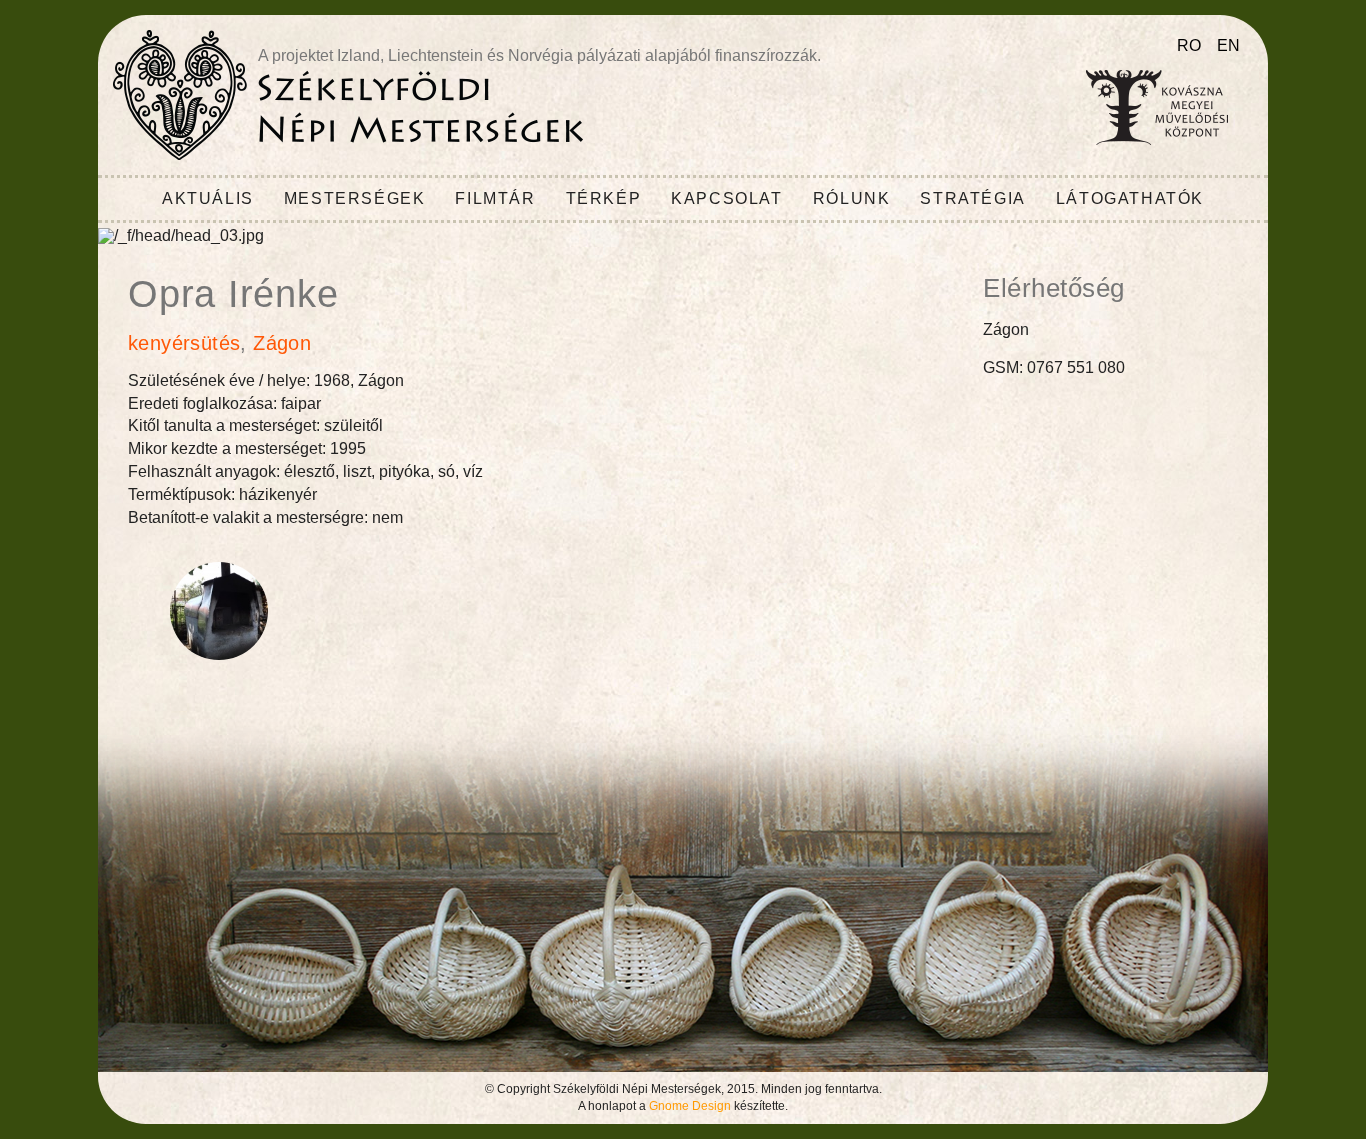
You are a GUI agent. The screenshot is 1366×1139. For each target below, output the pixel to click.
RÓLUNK (852, 198)
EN (1228, 45)
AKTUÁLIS (208, 198)
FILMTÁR (495, 198)
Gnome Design (690, 1106)
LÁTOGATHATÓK (1130, 198)
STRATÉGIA (972, 198)
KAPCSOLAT (726, 198)
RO (1189, 45)
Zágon (282, 343)
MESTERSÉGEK (355, 198)
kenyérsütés (184, 343)
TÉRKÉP (604, 198)
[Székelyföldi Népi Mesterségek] (348, 95)
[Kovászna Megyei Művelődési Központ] (1157, 107)
